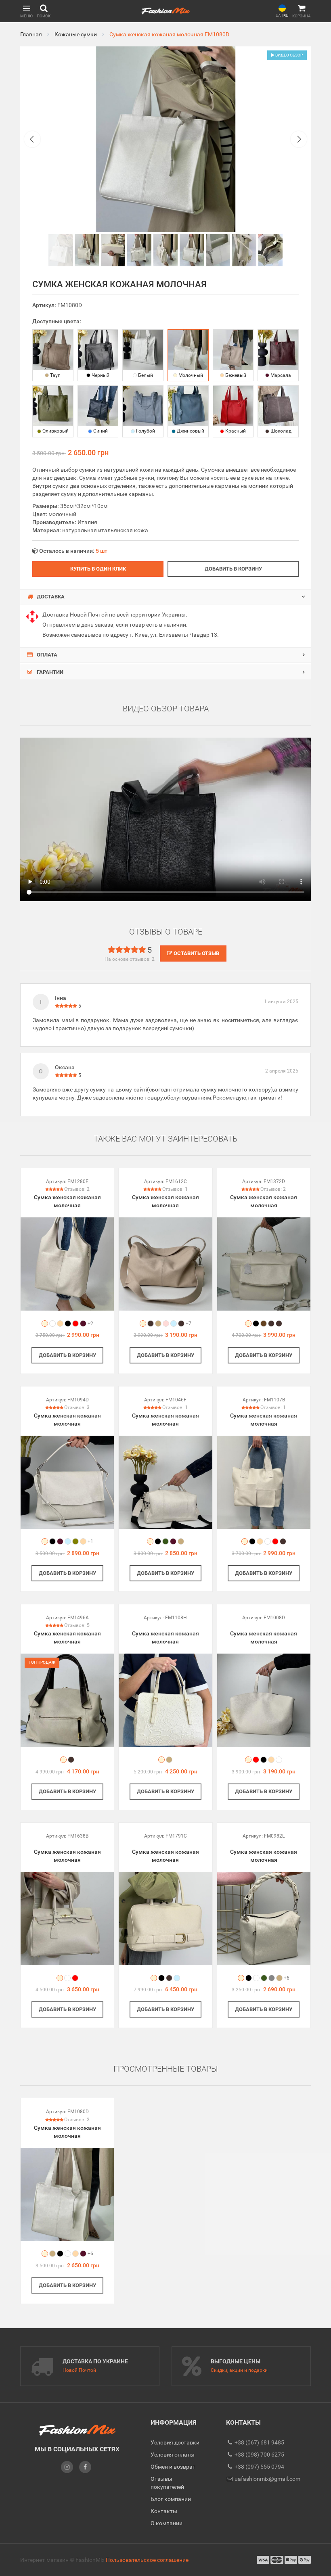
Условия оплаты (173, 2455)
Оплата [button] (46, 655)
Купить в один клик (98, 569)
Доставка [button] (50, 597)
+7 (189, 1324)
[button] (26, 11)
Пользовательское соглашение (147, 2560)
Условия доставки (175, 2442)
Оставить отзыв (196, 953)
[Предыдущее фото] (32, 139)
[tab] (165, 597)
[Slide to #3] (139, 250)
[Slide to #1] (61, 250)
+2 (90, 1324)
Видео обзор (289, 55)
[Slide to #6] (218, 250)
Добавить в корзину (233, 569)
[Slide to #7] (244, 250)
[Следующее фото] (299, 139)
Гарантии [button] (49, 672)
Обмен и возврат (173, 2467)
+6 (287, 1978)
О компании (167, 2523)
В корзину (67, 1355)
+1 (90, 1541)
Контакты (164, 2511)
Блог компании (171, 2499)
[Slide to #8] (270, 250)
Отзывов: (77, 1189)
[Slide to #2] (113, 250)
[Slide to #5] (192, 250)
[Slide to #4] (165, 250)
